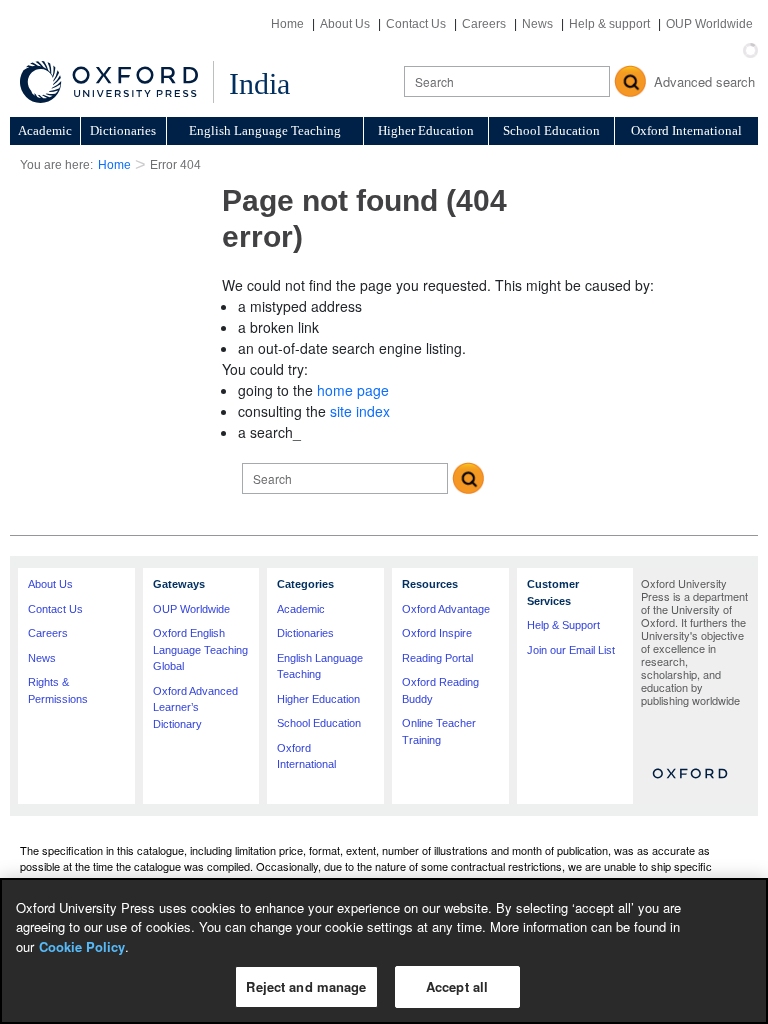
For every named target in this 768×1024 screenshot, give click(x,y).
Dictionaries (123, 130)
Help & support (609, 24)
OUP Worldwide (709, 24)
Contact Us (416, 24)
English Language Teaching (265, 130)
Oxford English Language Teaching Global (200, 649)
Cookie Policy (82, 946)
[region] (384, 951)
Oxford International (686, 130)
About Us (345, 24)
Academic (45, 130)
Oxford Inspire (437, 633)
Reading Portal (437, 658)
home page (353, 390)
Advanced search (704, 81)
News (537, 24)
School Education (551, 130)
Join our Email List (571, 650)
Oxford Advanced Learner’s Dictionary (195, 707)
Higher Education (426, 130)
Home (287, 24)
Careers (484, 24)
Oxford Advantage (446, 609)
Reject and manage (306, 986)
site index (360, 411)
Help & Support (563, 625)
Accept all (457, 986)
